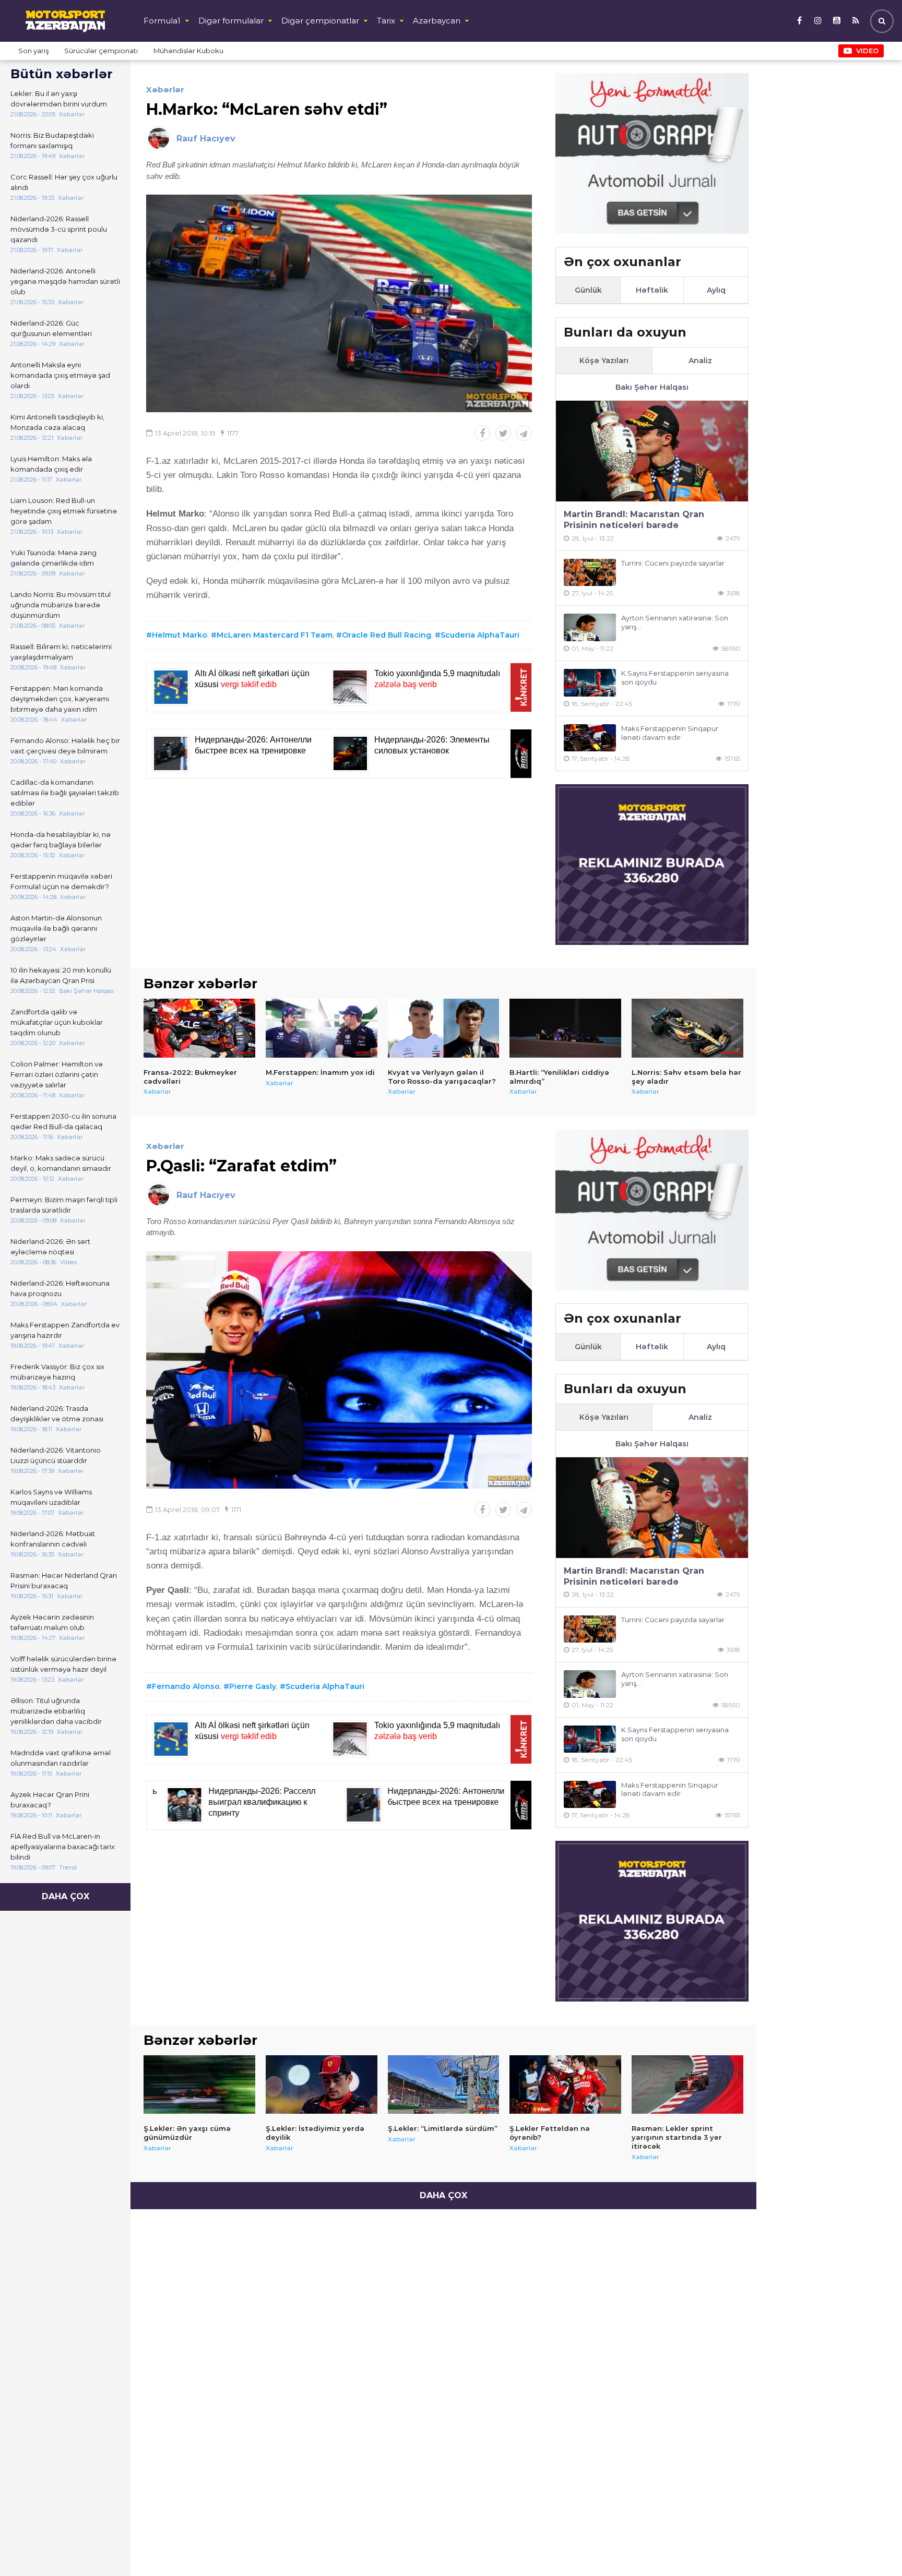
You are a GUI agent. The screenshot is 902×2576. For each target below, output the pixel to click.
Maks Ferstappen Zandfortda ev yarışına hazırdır (65, 1330)
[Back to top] (873, 2547)
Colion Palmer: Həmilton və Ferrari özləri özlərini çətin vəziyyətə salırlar (57, 1074)
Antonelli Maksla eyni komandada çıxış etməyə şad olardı (60, 375)
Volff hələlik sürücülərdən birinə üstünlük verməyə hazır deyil (63, 1664)
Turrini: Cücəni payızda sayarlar (673, 563)
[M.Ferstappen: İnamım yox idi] (322, 1028)
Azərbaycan (437, 21)
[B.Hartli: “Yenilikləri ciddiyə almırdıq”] (565, 1028)
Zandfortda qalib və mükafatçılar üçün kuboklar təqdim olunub (57, 1022)
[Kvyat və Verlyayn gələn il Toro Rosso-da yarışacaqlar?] (444, 1028)
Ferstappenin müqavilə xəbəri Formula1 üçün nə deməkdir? (61, 881)
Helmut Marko (180, 635)
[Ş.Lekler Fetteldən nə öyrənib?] (565, 2084)
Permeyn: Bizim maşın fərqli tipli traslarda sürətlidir (64, 1205)
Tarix (386, 21)
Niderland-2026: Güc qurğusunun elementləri (51, 328)
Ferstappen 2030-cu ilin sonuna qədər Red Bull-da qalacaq (63, 1121)
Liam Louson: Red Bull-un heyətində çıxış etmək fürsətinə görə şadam (64, 511)
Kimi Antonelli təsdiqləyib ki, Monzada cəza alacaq (57, 422)
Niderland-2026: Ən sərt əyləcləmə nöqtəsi (50, 1247)
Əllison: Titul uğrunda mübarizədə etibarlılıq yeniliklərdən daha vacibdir (56, 1711)
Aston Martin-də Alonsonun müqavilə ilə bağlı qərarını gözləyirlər (56, 928)
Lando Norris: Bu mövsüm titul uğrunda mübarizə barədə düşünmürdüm (61, 605)
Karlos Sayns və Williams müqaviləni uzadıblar (51, 1497)
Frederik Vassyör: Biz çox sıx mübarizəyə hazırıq (57, 1372)
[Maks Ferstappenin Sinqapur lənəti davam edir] (590, 738)
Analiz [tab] (700, 361)
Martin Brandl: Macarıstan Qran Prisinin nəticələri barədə (634, 520)
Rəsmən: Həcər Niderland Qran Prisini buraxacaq (64, 1580)
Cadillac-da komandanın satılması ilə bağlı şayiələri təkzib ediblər (65, 793)
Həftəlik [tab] (652, 290)
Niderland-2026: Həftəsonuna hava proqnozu (60, 1288)
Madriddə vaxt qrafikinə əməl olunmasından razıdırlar (61, 1758)
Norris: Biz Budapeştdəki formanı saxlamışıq (52, 140)
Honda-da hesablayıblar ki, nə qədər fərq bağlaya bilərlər (61, 840)
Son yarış (33, 51)
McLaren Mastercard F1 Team (275, 635)
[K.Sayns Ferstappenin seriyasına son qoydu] (590, 683)
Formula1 (162, 21)
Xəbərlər (165, 89)
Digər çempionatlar (320, 21)
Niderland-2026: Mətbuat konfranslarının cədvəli (53, 1539)
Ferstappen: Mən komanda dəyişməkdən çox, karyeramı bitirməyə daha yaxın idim (60, 699)
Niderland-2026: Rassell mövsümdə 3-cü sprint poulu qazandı (59, 229)
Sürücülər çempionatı (101, 51)
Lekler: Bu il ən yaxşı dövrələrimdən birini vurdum (59, 99)
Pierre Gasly (253, 1686)
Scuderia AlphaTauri (480, 635)
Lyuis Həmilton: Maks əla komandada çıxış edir (51, 464)
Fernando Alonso (186, 1686)
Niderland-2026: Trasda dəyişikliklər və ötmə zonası (57, 1413)
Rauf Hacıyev (206, 139)
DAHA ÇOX (66, 1896)
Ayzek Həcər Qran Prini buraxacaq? (50, 1800)
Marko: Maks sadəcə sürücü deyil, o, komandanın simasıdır (61, 1163)
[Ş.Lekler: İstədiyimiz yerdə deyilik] (322, 2084)
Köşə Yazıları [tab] (604, 361)
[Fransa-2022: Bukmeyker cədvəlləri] (199, 1028)
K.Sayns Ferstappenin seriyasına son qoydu (675, 678)
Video (867, 51)
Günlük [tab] (588, 290)
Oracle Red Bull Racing (387, 635)
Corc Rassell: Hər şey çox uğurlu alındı (64, 182)
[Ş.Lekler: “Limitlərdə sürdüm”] (444, 2084)
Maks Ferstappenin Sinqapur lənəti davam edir (670, 733)
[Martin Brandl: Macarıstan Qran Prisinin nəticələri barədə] (652, 451)
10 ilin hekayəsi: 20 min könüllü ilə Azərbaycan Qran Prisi (61, 975)
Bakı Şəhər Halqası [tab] (652, 387)
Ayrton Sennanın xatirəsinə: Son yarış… (675, 622)
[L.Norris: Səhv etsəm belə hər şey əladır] (687, 1028)
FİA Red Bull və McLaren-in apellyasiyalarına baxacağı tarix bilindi (63, 1847)
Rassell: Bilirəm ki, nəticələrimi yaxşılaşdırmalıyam (61, 652)
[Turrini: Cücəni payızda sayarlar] (590, 573)
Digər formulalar (231, 21)
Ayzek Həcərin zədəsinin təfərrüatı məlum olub (52, 1622)
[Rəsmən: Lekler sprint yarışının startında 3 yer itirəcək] (687, 2084)
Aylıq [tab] (716, 290)
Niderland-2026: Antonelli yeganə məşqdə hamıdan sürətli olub (65, 281)
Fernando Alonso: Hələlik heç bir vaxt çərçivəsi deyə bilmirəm (65, 746)
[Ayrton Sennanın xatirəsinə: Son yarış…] (590, 627)
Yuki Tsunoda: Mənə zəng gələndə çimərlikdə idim (54, 558)
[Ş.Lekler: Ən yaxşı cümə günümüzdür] (199, 2084)
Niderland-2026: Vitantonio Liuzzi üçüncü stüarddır (56, 1455)
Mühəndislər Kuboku (188, 51)
